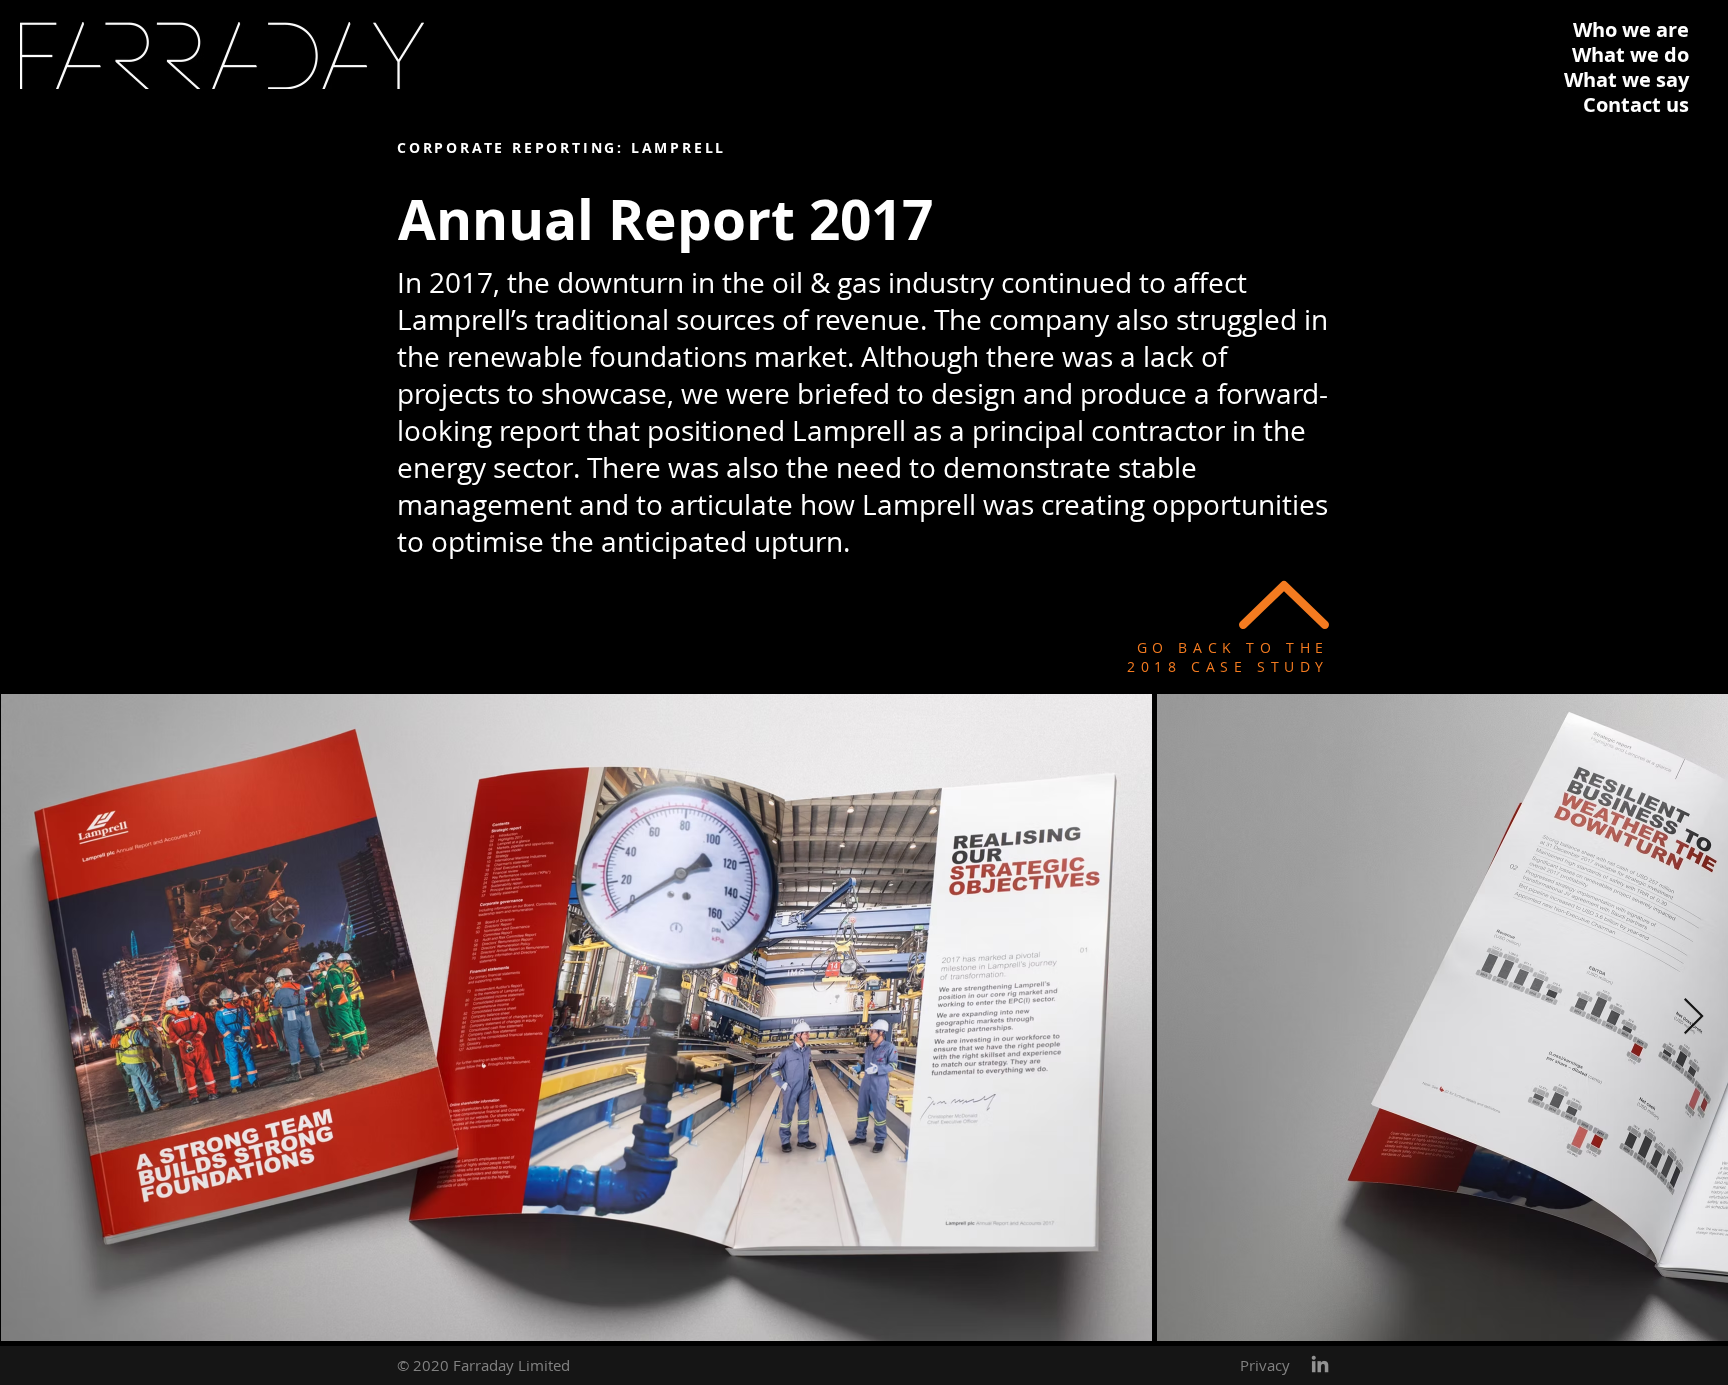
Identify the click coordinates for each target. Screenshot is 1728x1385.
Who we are (1631, 29)
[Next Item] (1693, 1017)
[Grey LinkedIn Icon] (1320, 1364)
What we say (1626, 79)
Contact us (1636, 104)
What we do (1630, 54)
